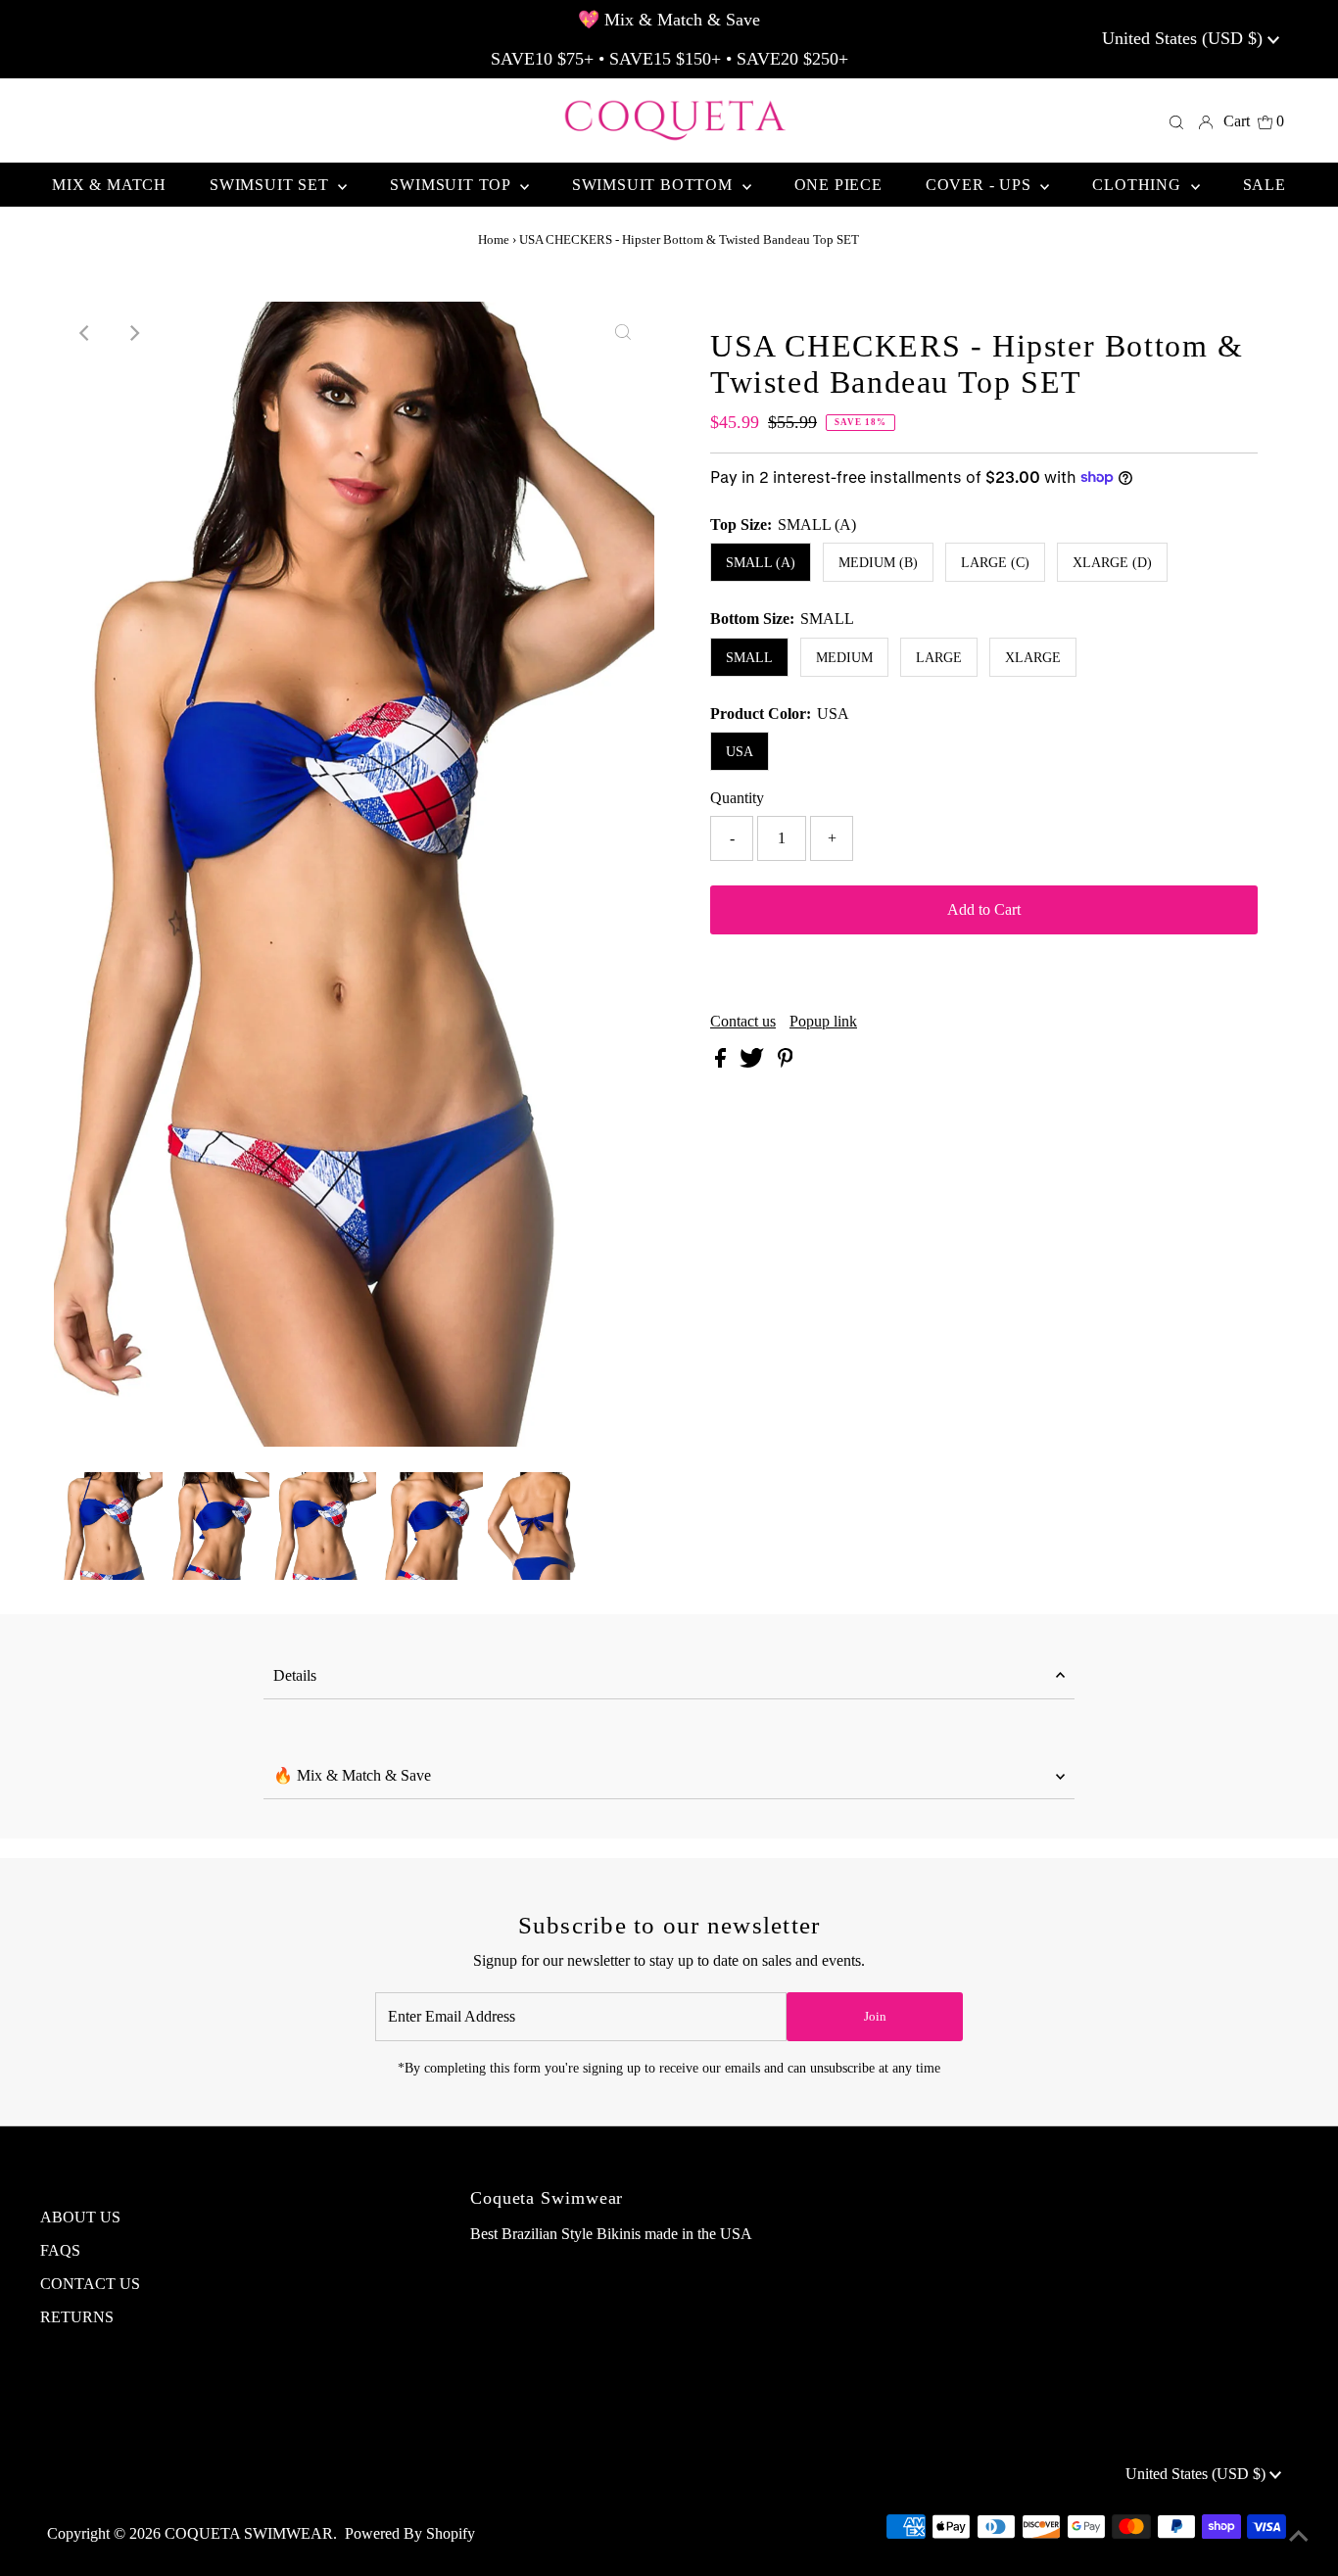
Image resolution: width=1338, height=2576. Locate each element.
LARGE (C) (995, 563)
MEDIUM (844, 658)
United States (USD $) (1185, 38)
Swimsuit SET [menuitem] (271, 185)
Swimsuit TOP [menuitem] (452, 185)
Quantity (737, 798)
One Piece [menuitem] (838, 185)
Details (295, 1675)
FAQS (60, 2250)
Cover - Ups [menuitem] (981, 185)
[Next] (133, 333)
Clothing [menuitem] (1139, 185)
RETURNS (77, 2317)
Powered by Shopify (410, 2533)
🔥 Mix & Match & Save (352, 1775)
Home (494, 239)
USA (740, 752)
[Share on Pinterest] (786, 1062)
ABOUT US (80, 2217)
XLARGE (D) (1112, 563)
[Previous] (85, 333)
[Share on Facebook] (722, 1062)
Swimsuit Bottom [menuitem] (655, 185)
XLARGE (1033, 658)
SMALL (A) (761, 563)
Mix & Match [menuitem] (109, 185)
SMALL (749, 658)
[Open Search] (1176, 121)
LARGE (939, 658)
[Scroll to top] (1299, 2537)
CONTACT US (90, 2284)
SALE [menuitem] (1265, 185)
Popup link (823, 1022)
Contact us (743, 1022)
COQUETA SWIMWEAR (249, 2533)
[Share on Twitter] (754, 1062)
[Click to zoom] (623, 333)
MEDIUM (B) (878, 563)
